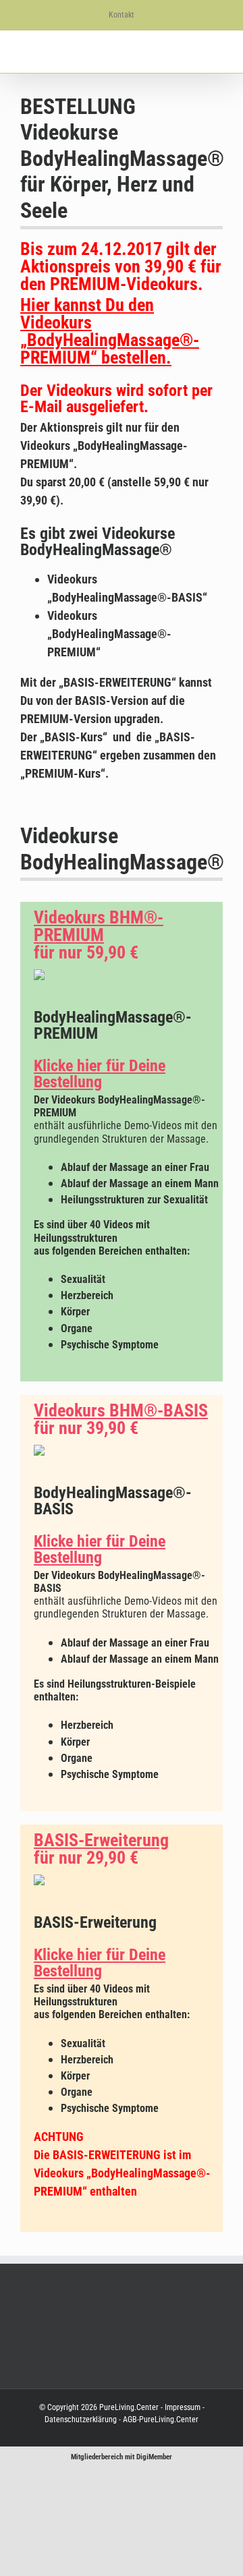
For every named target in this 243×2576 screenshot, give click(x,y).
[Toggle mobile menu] (217, 52)
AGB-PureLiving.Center (160, 2420)
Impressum (183, 2407)
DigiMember (154, 2457)
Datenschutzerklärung (81, 2420)
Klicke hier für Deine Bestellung (100, 1074)
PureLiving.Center (129, 2407)
